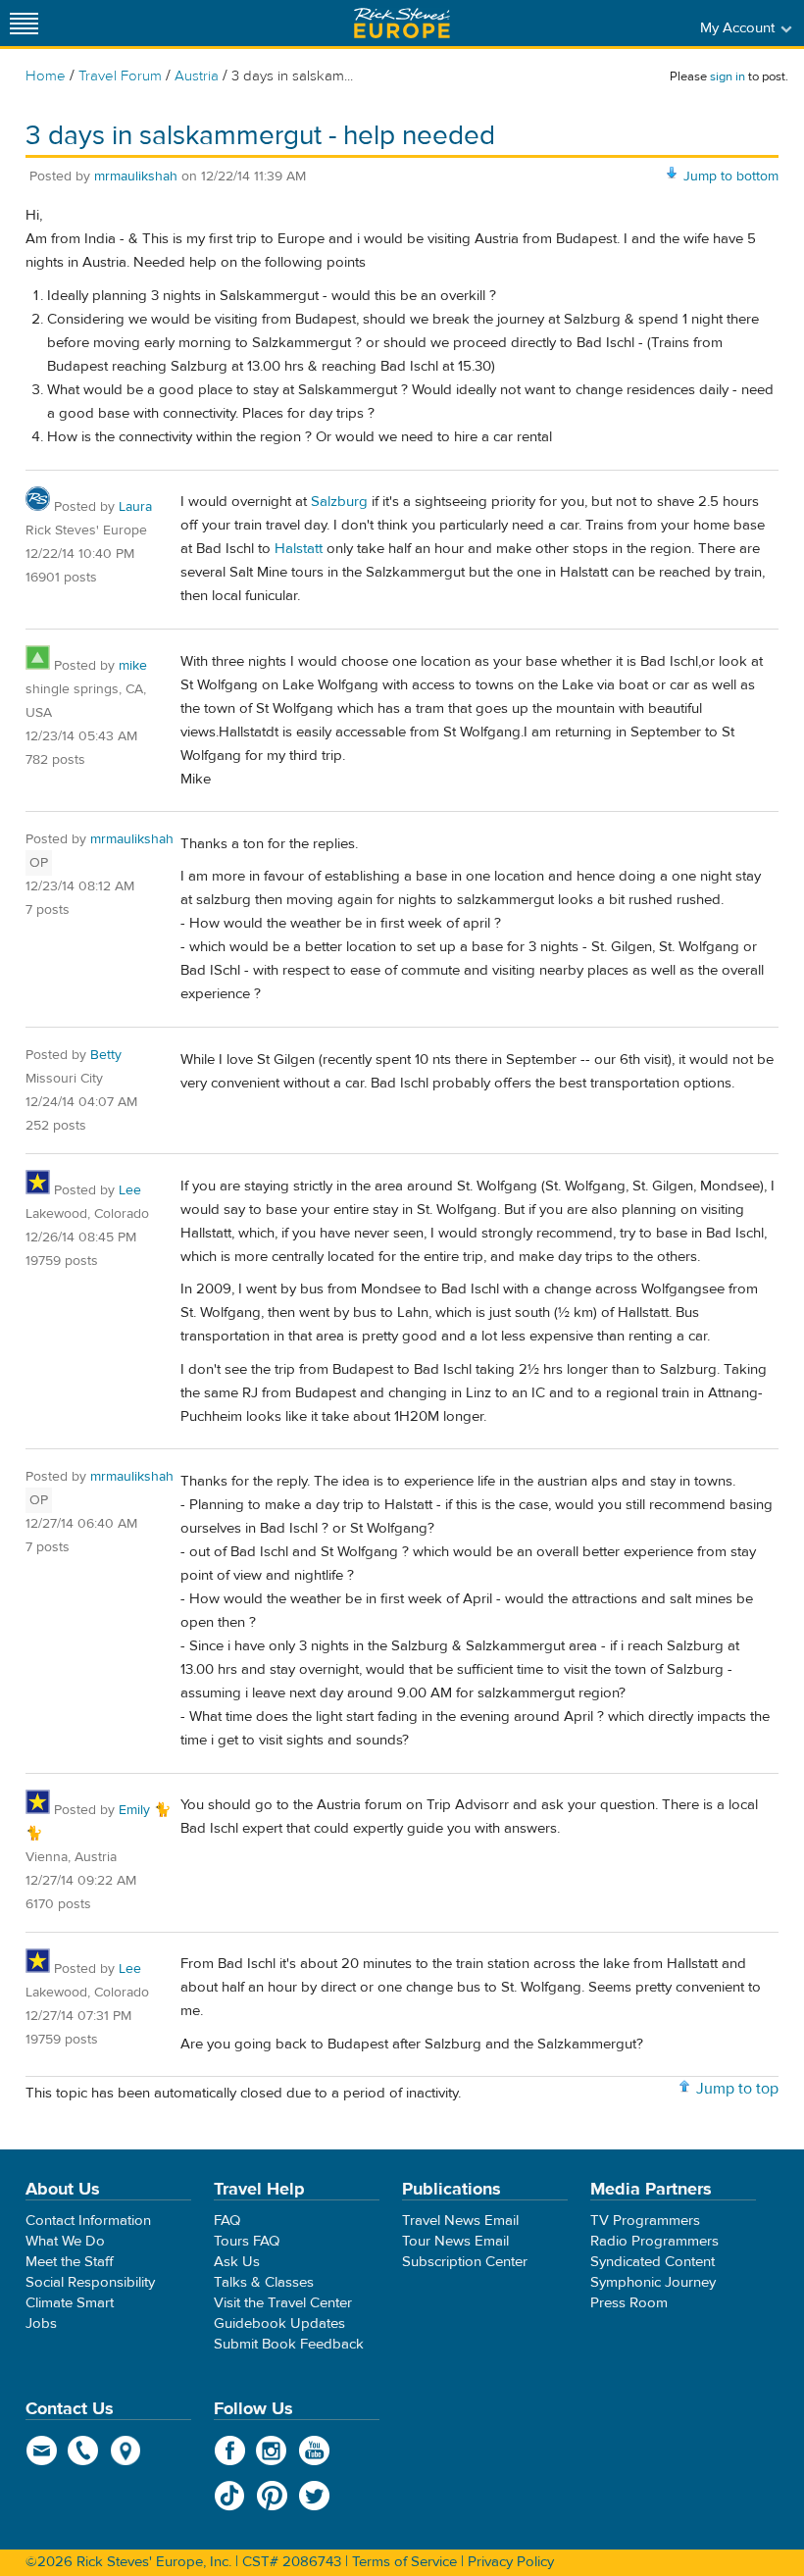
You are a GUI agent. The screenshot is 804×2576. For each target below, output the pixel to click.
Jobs (41, 2323)
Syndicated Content (653, 2262)
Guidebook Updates (279, 2323)
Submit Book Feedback (289, 2344)
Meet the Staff (70, 2262)
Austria (197, 76)
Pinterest (272, 2496)
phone (84, 2450)
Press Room (629, 2303)
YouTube (314, 2450)
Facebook (230, 2450)
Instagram (272, 2450)
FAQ (227, 2221)
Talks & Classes (264, 2282)
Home (46, 76)
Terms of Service (404, 2562)
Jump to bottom (731, 177)
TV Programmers (645, 2221)
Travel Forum (120, 76)
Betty (106, 1055)
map (126, 2450)
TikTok (230, 2496)
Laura (135, 507)
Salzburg (339, 502)
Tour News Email (455, 2241)
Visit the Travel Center (283, 2303)
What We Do (65, 2241)
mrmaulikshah (136, 177)
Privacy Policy (511, 2562)
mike (133, 666)
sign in (728, 76)
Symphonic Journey (653, 2282)
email (42, 2450)
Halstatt (299, 549)
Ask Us (237, 2262)
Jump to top (737, 2089)
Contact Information (88, 2221)
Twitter (314, 2496)
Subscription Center (465, 2262)
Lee (130, 1190)
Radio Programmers (654, 2241)
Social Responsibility (90, 2282)
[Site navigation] (25, 23)
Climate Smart (70, 2303)
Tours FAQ (247, 2241)
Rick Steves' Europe (402, 23)
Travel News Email (460, 2221)
